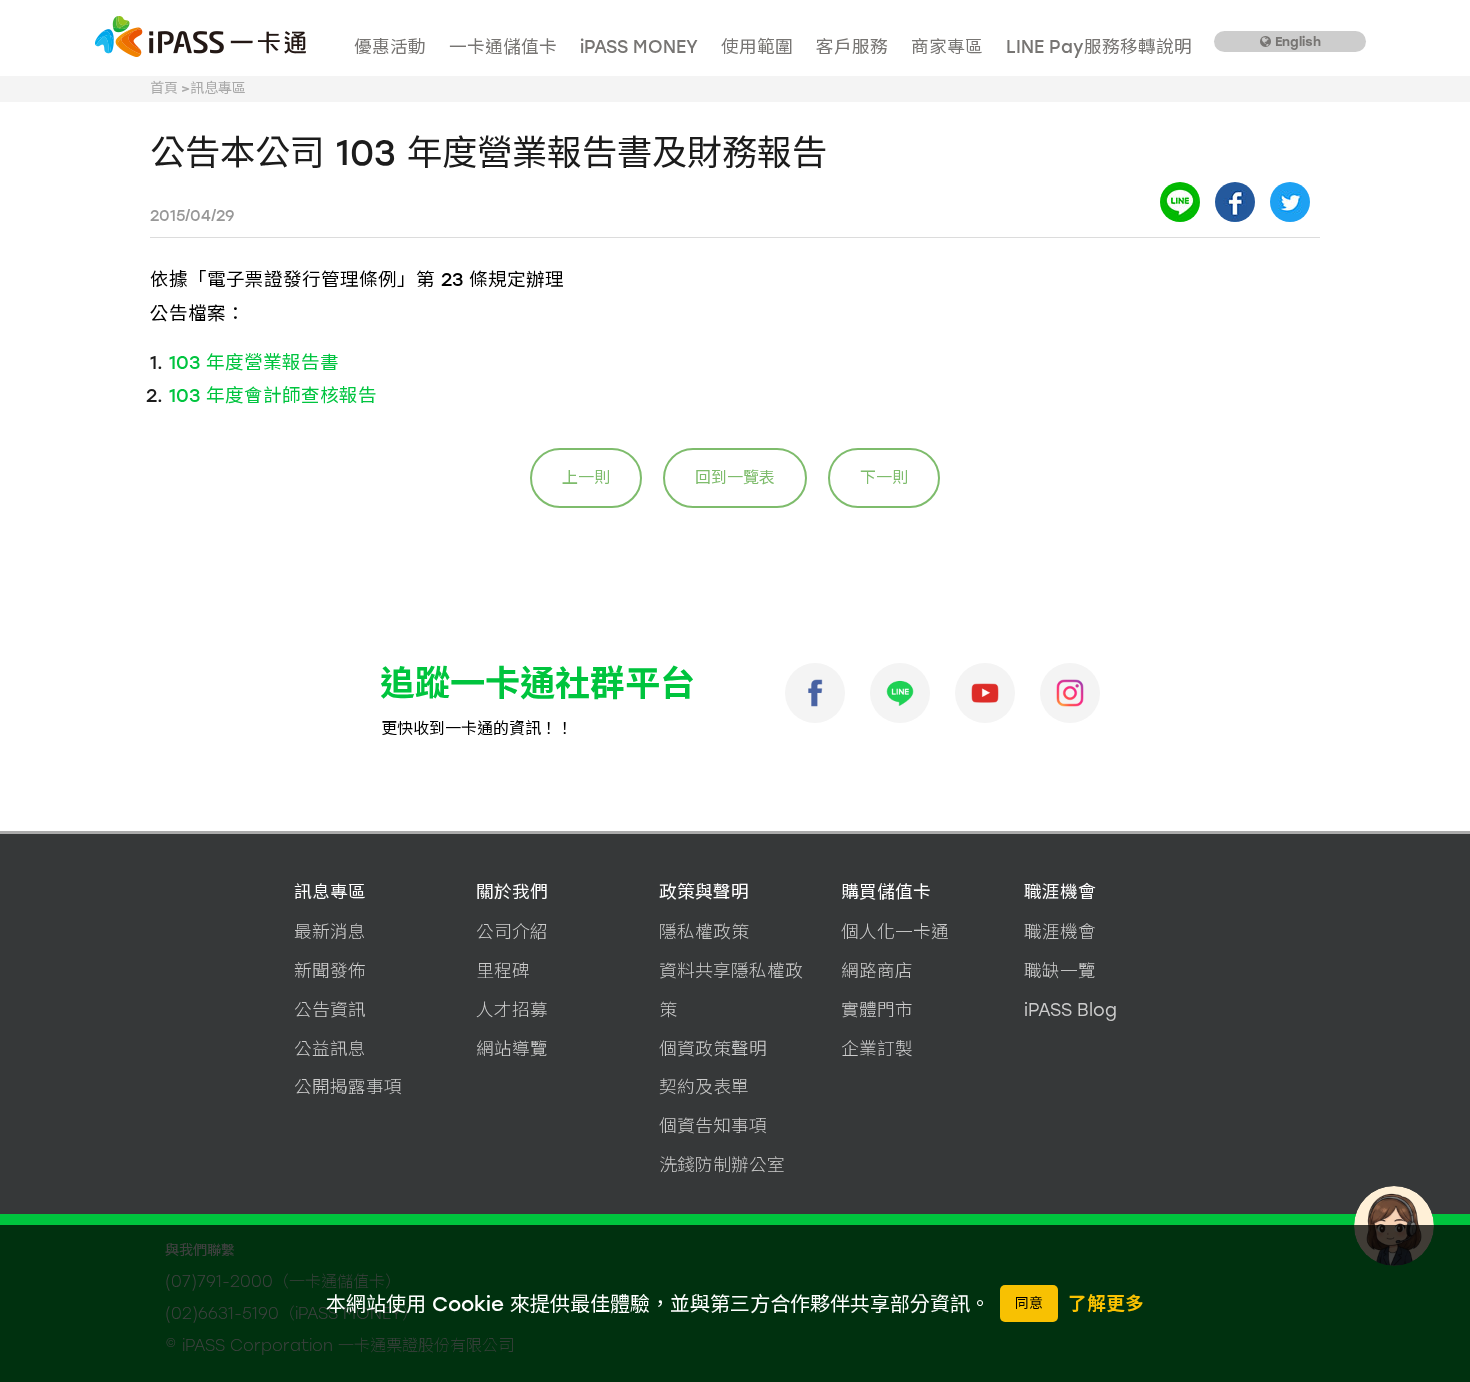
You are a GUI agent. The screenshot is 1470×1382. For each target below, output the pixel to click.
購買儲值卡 (886, 891)
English (1296, 41)
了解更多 (1106, 1303)
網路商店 (877, 970)
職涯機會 (1060, 891)
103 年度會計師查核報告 (273, 395)
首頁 (164, 88)
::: (352, 25)
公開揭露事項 (348, 1086)
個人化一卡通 (895, 931)
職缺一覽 (1060, 970)
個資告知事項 (713, 1125)
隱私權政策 (704, 931)
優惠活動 (390, 46)
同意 (1029, 1303)
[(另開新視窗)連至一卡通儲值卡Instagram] (1070, 693)
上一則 (586, 477)
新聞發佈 (330, 970)
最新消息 (330, 931)
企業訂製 (877, 1048)
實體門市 (877, 1009)
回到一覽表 (735, 477)
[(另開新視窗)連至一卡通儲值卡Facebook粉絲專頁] (815, 693)
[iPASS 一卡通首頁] (200, 37)
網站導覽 (512, 1048)
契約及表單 (704, 1086)
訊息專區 (330, 891)
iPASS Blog (1070, 1009)
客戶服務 (852, 46)
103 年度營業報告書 (254, 362)
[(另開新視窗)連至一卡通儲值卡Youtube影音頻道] (985, 693)
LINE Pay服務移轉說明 (1099, 46)
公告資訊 (330, 1009)
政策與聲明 (704, 891)
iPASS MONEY (639, 46)
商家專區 (947, 46)
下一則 (884, 477)
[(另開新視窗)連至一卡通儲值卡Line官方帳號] (900, 693)
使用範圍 (757, 46)
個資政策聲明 (713, 1048)
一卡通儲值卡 (503, 46)
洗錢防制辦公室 (722, 1164)
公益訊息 (330, 1048)
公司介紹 (512, 931)
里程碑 (503, 970)
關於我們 (512, 891)
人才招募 (512, 1009)
